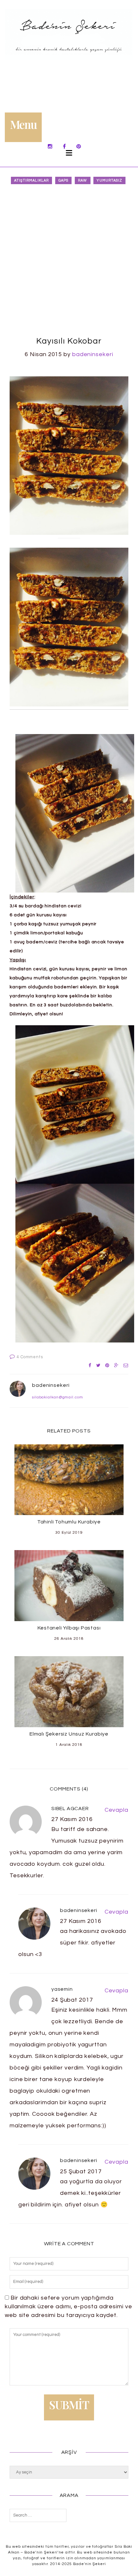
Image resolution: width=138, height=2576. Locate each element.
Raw (82, 180)
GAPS (63, 180)
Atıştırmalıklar (32, 180)
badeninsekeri (93, 354)
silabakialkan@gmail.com (58, 1397)
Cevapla (116, 1810)
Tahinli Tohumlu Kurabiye (69, 1522)
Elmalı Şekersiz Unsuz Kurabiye (69, 1734)
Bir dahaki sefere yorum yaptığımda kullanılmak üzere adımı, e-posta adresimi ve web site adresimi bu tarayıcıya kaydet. (69, 2307)
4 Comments (30, 1357)
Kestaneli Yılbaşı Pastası (69, 1628)
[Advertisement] (69, 261)
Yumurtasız (109, 180)
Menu (23, 124)
